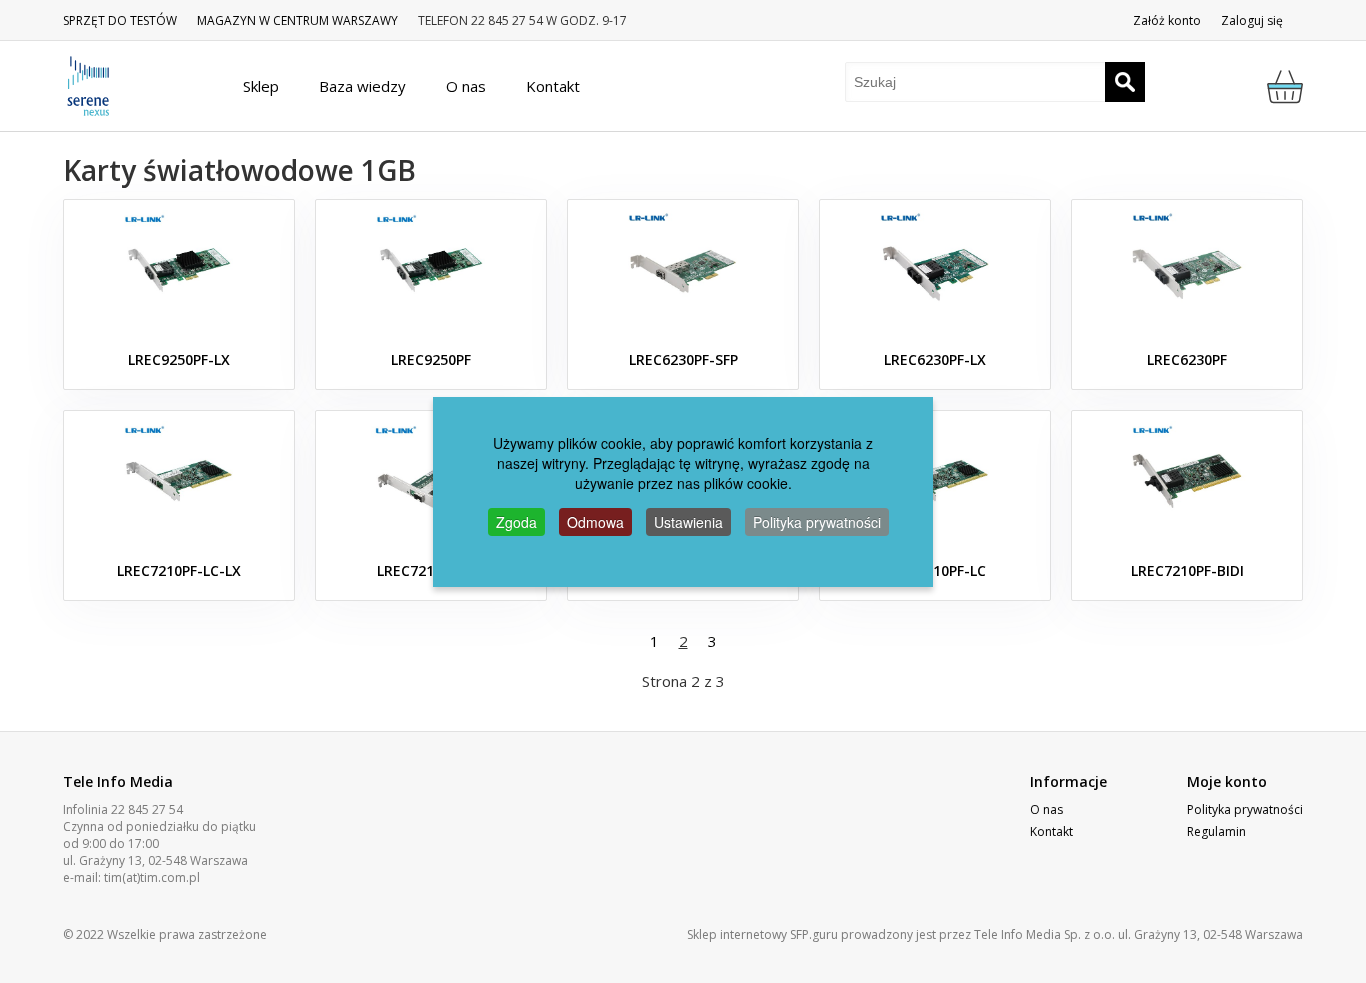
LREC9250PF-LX (179, 359)
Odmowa (595, 522)
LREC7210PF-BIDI (1187, 570)
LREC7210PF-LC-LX (179, 570)
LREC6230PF (1187, 359)
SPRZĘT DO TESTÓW (120, 20)
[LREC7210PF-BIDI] (1187, 481)
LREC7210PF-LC (935, 570)
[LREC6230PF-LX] (935, 270)
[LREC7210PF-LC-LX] (179, 481)
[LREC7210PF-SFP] (431, 481)
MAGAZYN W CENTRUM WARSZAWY (297, 20)
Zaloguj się (1252, 20)
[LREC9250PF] (431, 270)
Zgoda (516, 522)
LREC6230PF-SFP (683, 359)
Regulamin (1216, 831)
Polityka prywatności (1245, 809)
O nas (1046, 809)
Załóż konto (1167, 20)
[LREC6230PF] (1187, 270)
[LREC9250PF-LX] (179, 270)
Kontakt (1051, 831)
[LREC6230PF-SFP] (683, 270)
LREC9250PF (431, 359)
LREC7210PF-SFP (431, 570)
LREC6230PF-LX (935, 359)
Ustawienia (688, 522)
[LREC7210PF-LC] (935, 481)
